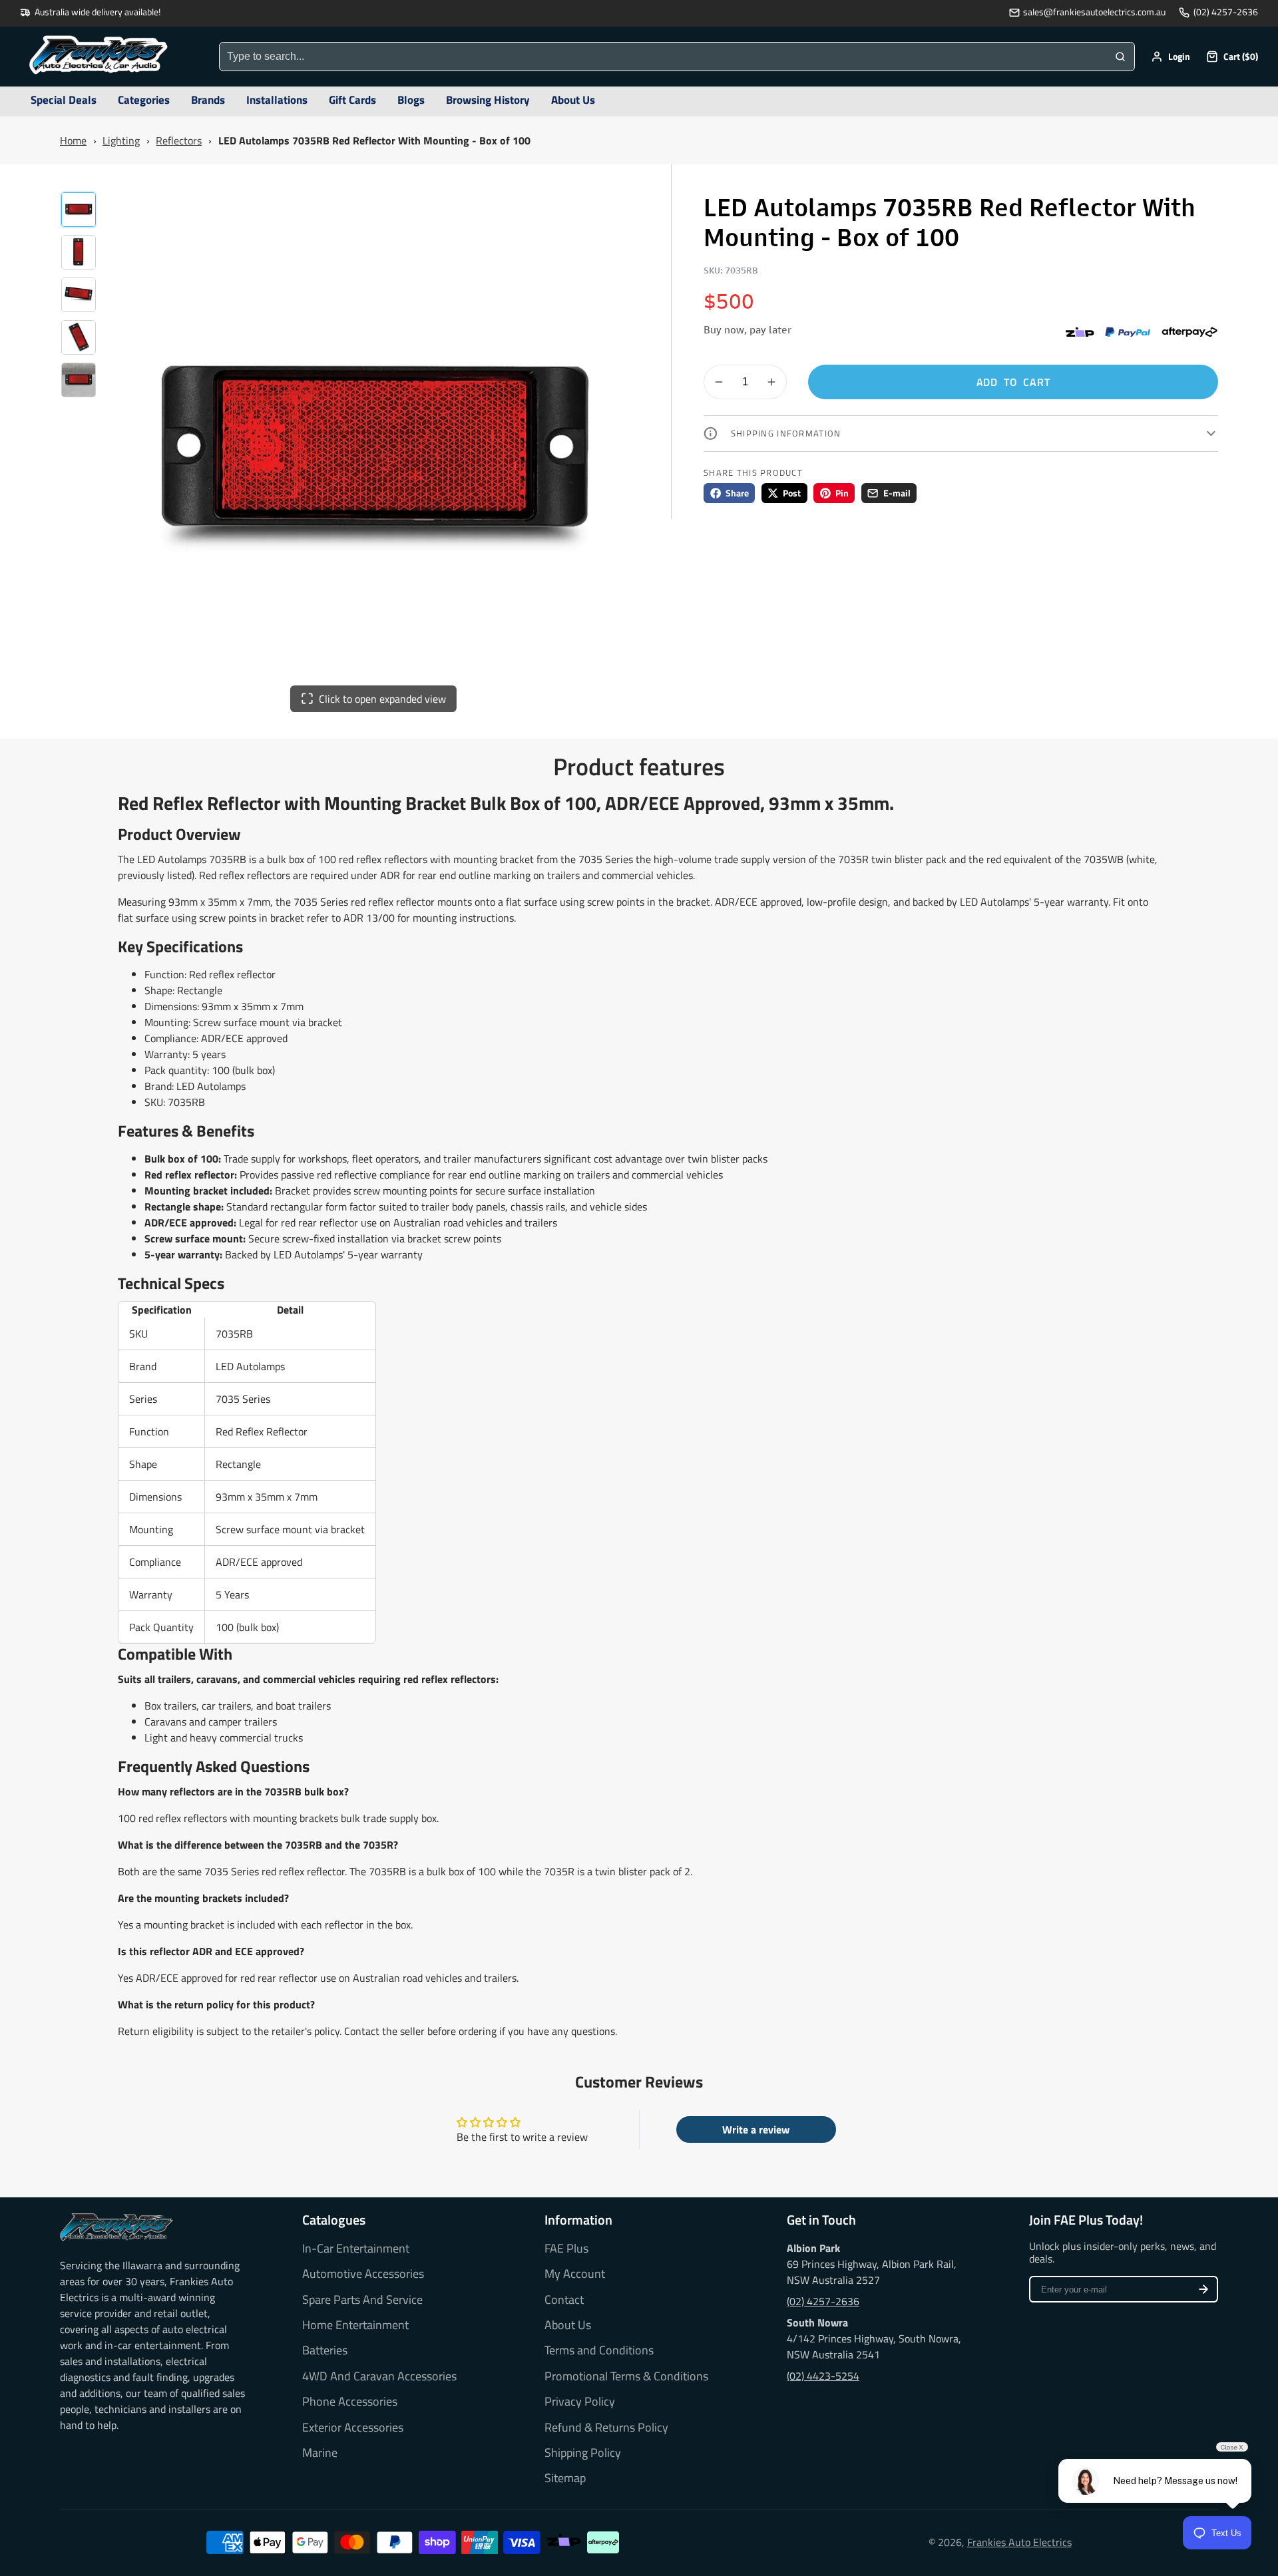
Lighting (121, 140)
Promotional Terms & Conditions (626, 2376)
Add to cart (1013, 382)
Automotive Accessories (363, 2274)
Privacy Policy (580, 2402)
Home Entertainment (355, 2325)
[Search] (1120, 57)
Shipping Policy (583, 2453)
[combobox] (663, 57)
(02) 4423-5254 (823, 2376)
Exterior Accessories (353, 2428)
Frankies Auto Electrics (1019, 2542)
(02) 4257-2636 (1226, 12)
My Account (575, 2274)
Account (1171, 57)
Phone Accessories (350, 2402)
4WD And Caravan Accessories (379, 2376)
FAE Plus (566, 2249)
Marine (320, 2453)
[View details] (116, 2227)
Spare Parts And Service (362, 2300)
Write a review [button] (756, 2129)
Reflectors (179, 140)
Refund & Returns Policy (606, 2428)
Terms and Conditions (599, 2350)
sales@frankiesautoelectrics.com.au (1094, 12)
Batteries (325, 2350)
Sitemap (565, 2478)
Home (73, 140)
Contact (564, 2300)
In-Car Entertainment (356, 2249)
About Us (568, 2325)
